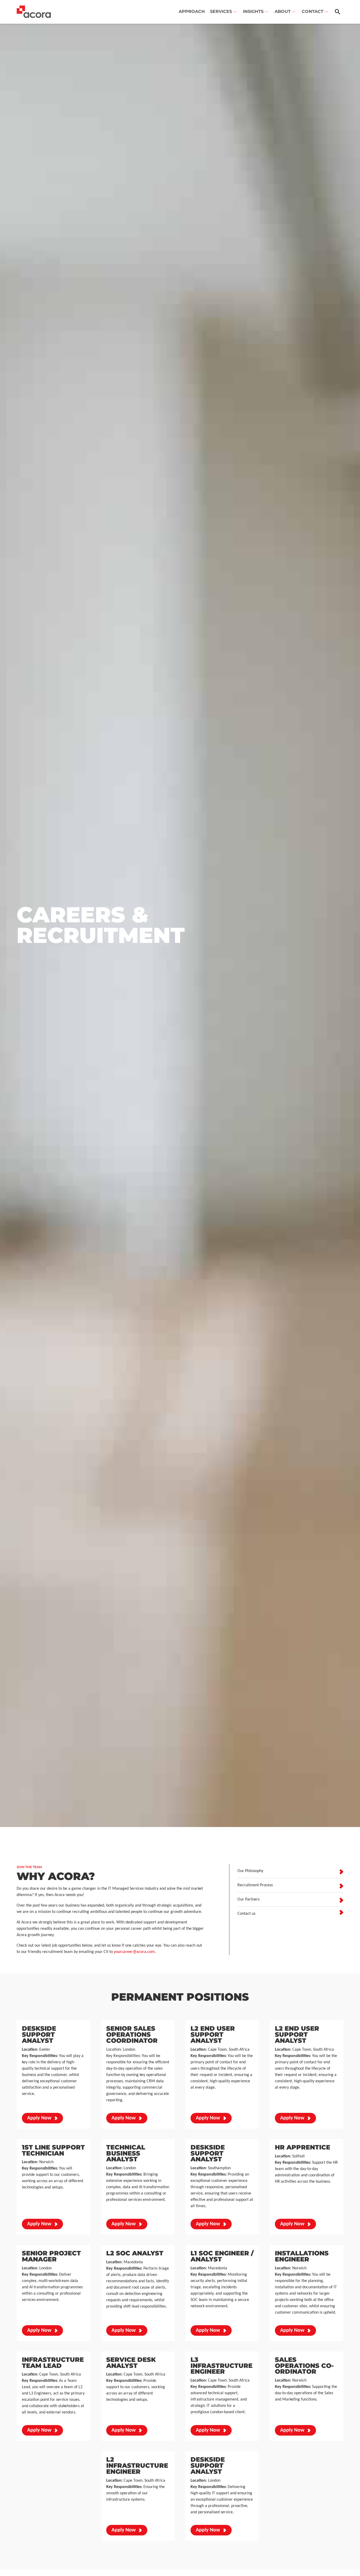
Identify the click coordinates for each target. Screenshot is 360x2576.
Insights (253, 11)
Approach (192, 11)
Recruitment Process (255, 1885)
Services (221, 11)
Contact (313, 11)
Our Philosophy (250, 1871)
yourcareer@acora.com (134, 1952)
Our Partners (249, 1899)
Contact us (246, 1914)
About (283, 11)
